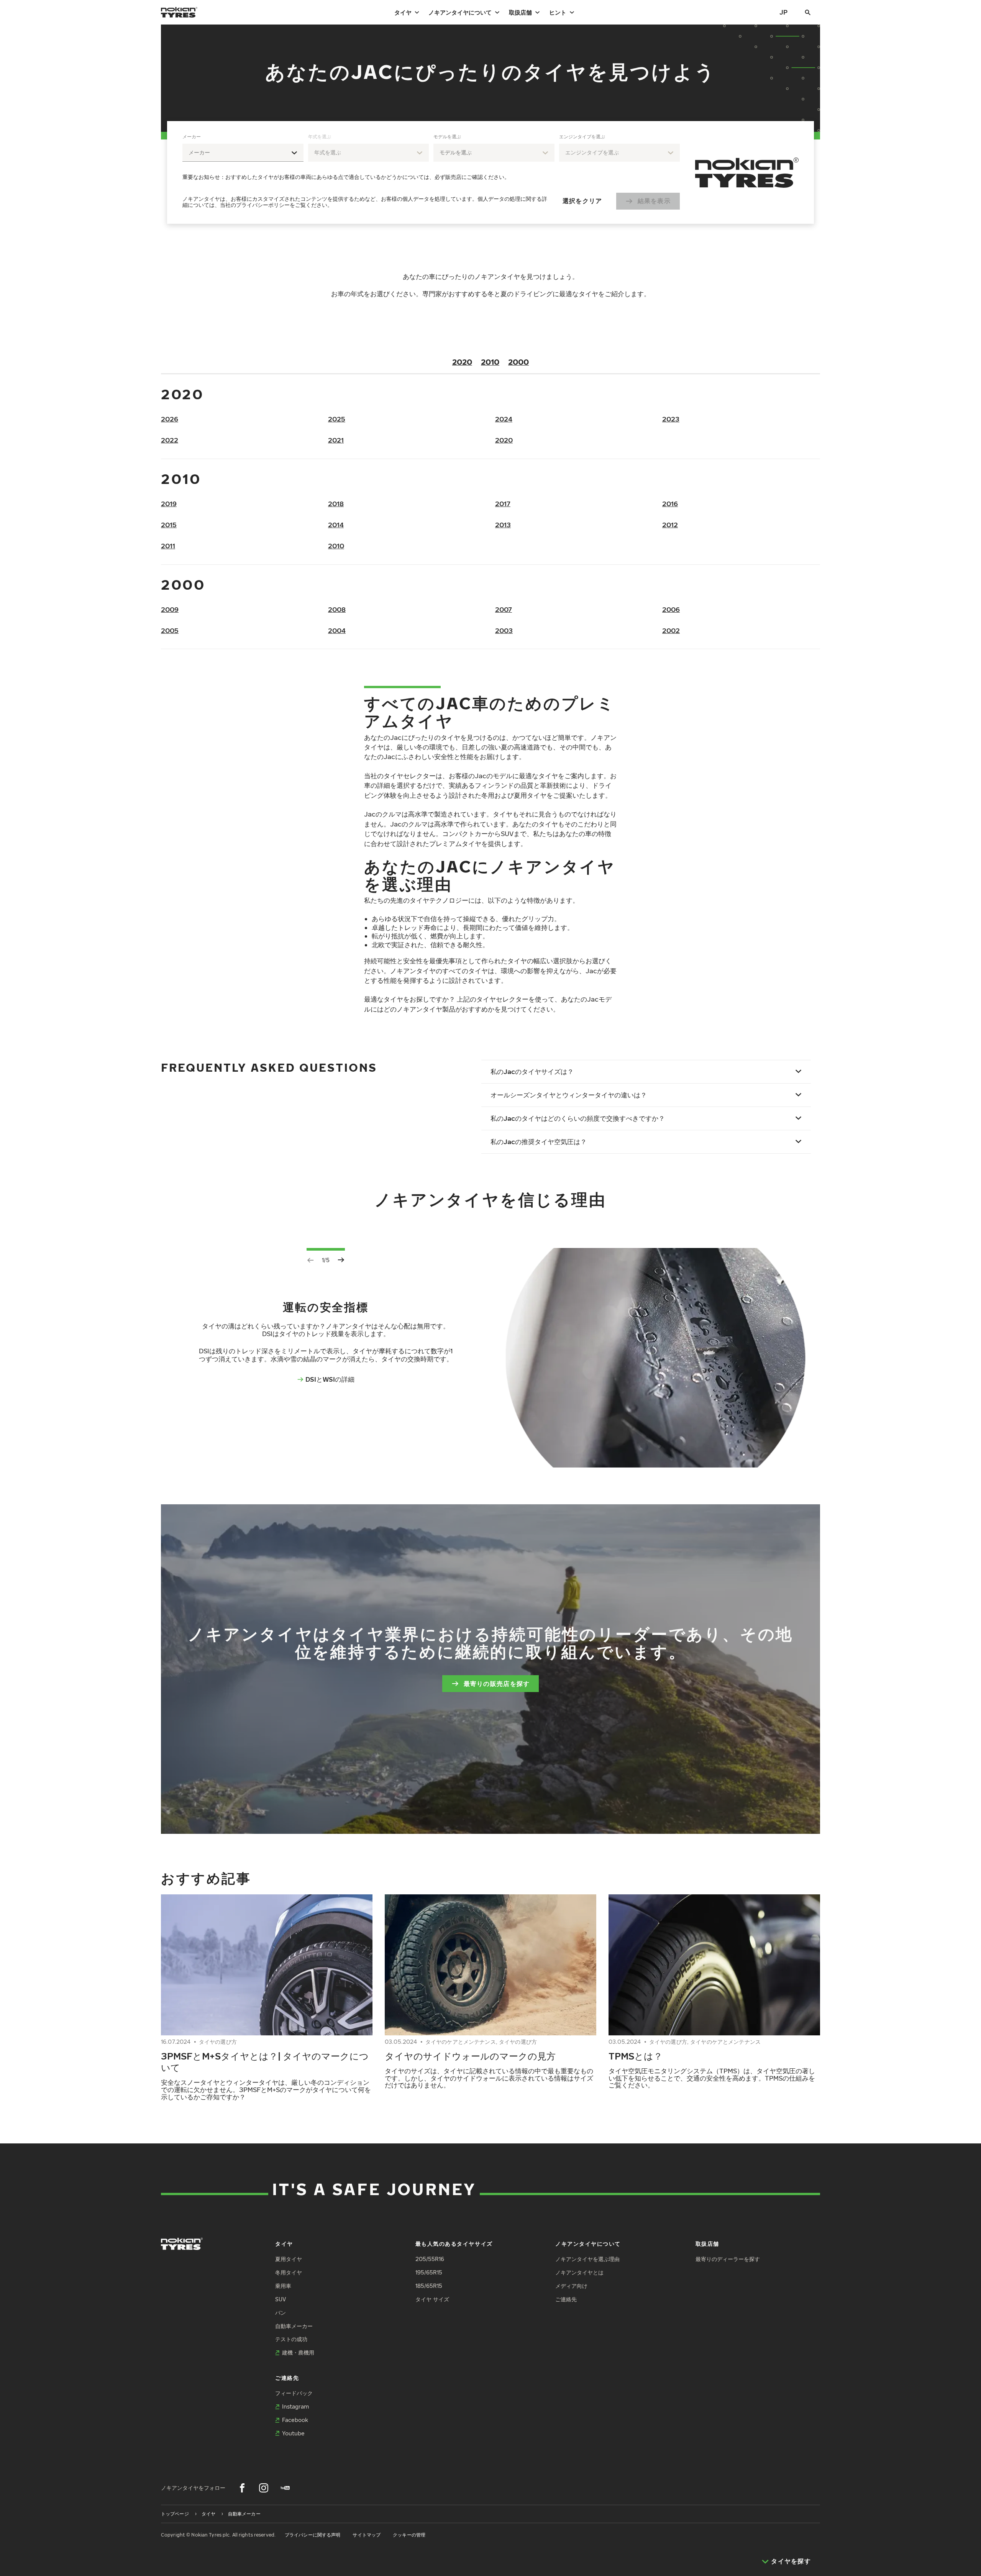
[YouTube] (285, 2488)
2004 (337, 630)
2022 (170, 440)
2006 (671, 609)
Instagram (295, 2406)
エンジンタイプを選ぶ (582, 137)
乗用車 (283, 2286)
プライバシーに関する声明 (313, 2535)
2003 (504, 630)
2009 (170, 609)
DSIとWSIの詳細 (330, 1379)
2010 (490, 362)
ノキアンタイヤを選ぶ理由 (587, 2259)
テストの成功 (291, 2339)
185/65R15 (429, 2286)
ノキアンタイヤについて (460, 12)
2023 (671, 419)
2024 (504, 419)
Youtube (293, 2433)
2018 (336, 504)
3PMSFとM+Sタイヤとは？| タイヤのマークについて (265, 2061)
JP (783, 12)
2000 (518, 362)
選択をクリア (582, 201)
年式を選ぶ (320, 137)
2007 (504, 609)
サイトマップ (367, 2535)
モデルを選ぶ (447, 137)
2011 (168, 546)
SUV (281, 2299)
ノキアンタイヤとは (579, 2272)
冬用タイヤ (289, 2272)
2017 (503, 504)
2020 (462, 362)
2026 (170, 419)
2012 (670, 525)
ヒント (558, 12)
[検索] (808, 12)
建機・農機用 (298, 2352)
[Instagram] (264, 2488)
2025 (337, 419)
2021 (336, 440)
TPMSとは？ (636, 2056)
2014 (336, 525)
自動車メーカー (294, 2326)
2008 (337, 609)
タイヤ (403, 12)
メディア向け (571, 2286)
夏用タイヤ (289, 2259)
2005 (170, 630)
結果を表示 (654, 201)
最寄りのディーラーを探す (728, 2259)
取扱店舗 (520, 12)
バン (281, 2313)
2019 (169, 504)
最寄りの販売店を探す (497, 1684)
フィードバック (294, 2393)
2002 (671, 630)
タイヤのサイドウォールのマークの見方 (470, 2056)
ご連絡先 (566, 2299)
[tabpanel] (431, 172)
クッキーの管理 (409, 2535)
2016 (670, 504)
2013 (503, 525)
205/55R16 (430, 2259)
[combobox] (243, 153)
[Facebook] (242, 2488)
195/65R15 (429, 2272)
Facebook (295, 2420)
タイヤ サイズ (432, 2299)
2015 (169, 525)
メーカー (192, 137)
